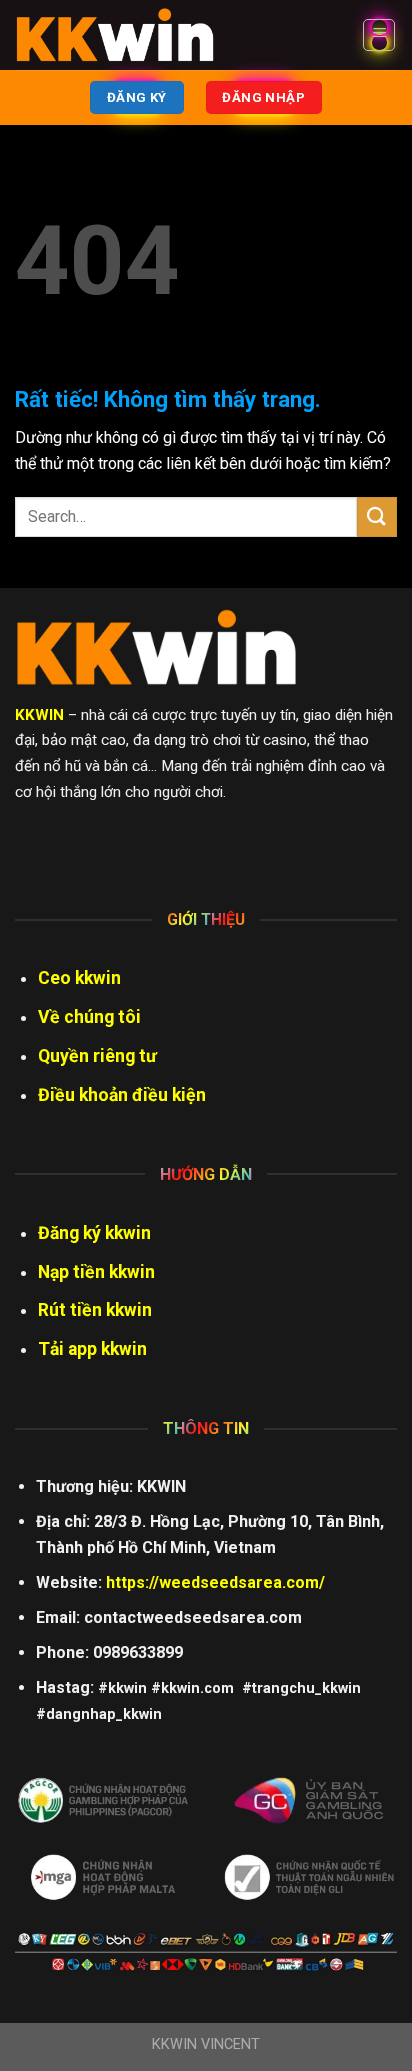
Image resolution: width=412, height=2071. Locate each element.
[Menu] (379, 35)
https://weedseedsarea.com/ (215, 1582)
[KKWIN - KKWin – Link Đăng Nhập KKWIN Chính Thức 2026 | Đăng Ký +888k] (115, 35)
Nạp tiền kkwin (96, 1272)
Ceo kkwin (79, 978)
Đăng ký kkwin (94, 1233)
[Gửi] (377, 516)
